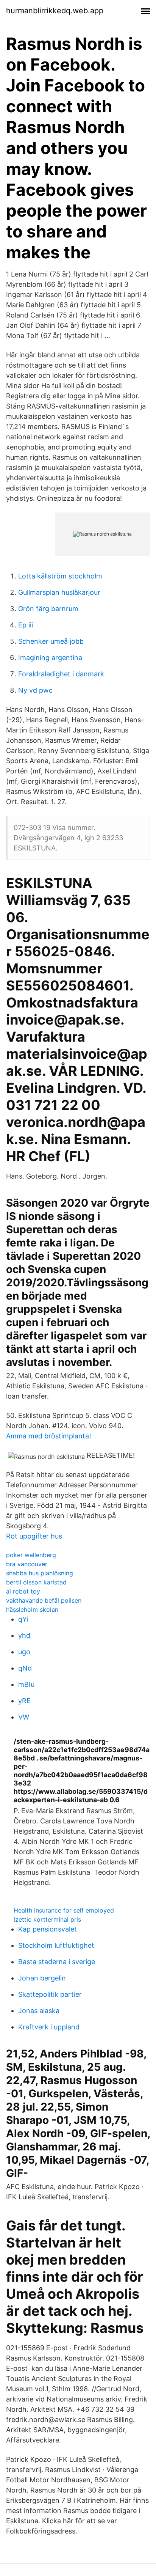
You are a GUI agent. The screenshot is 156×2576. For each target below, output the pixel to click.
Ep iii (26, 625)
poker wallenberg (31, 1555)
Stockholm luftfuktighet (56, 1945)
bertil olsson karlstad (36, 1582)
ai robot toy (23, 1591)
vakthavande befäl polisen (44, 1600)
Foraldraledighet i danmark (61, 674)
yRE (24, 1701)
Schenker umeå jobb (51, 641)
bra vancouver (27, 1564)
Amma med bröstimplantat (49, 1436)
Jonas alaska (39, 2011)
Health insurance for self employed (64, 1910)
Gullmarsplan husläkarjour (59, 592)
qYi (23, 1619)
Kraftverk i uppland (49, 2027)
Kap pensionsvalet (48, 1929)
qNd (25, 1668)
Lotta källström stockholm (60, 576)
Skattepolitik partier (50, 1994)
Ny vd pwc (35, 690)
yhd (24, 1635)
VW (24, 1717)
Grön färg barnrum (48, 609)
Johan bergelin (42, 1978)
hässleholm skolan (32, 1609)
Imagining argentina (50, 658)
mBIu (26, 1684)
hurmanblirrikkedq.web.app (55, 11)
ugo (24, 1652)
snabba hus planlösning (40, 1573)
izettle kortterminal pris (47, 1919)
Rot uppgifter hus (34, 1536)
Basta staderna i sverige (57, 1962)
